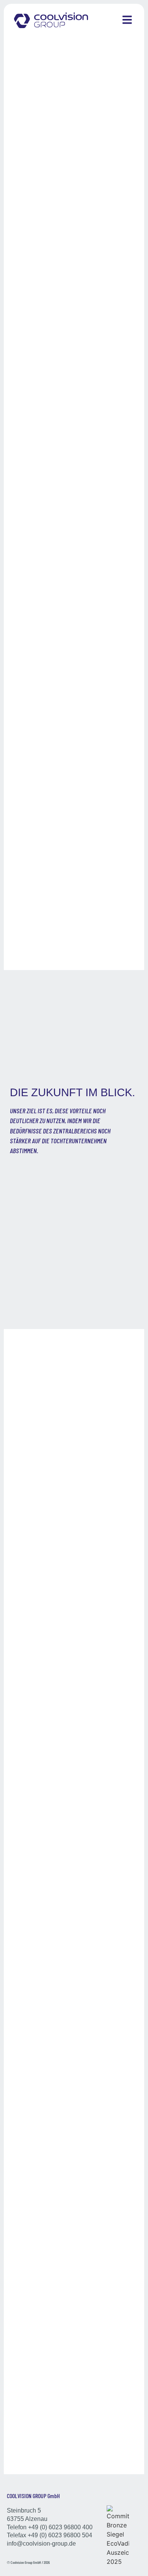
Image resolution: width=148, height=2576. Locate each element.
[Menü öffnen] (127, 20)
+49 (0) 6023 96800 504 (60, 2535)
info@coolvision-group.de (41, 2544)
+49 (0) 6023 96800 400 (60, 2527)
